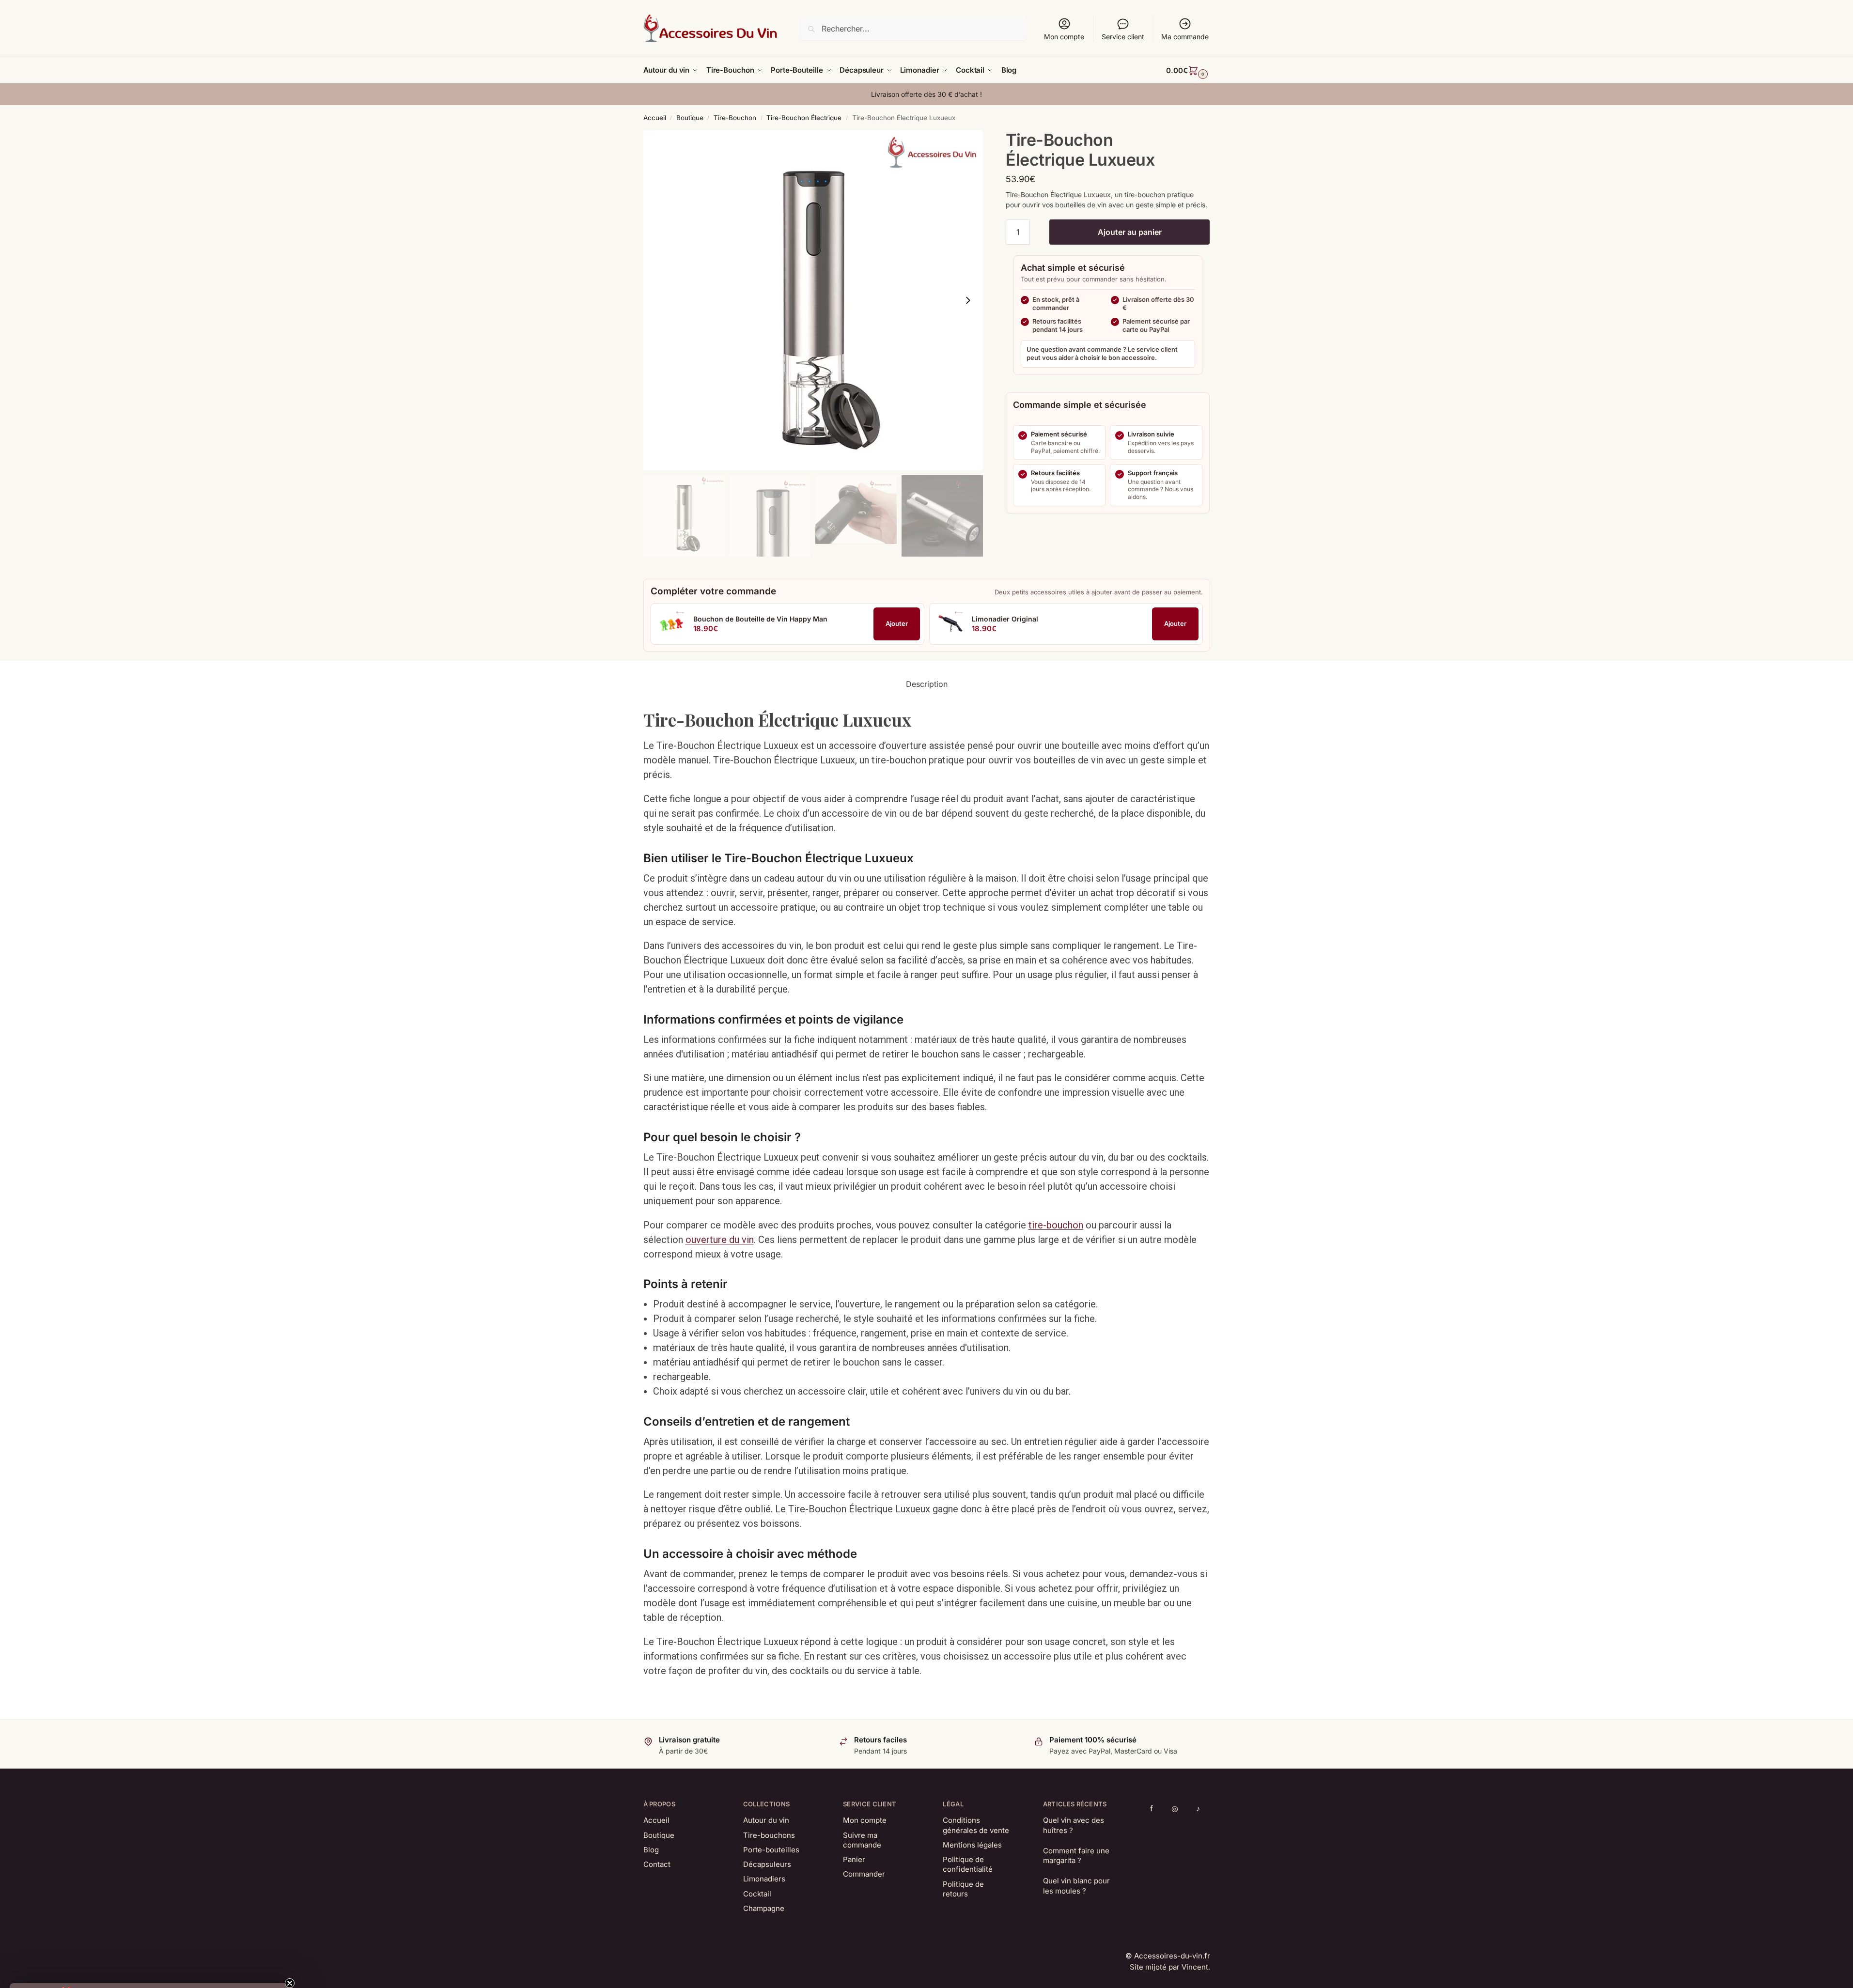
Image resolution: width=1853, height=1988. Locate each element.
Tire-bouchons (769, 1835)
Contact (657, 1864)
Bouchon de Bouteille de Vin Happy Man (760, 619)
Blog (651, 1850)
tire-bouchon (1056, 1225)
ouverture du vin (720, 1240)
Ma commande (1185, 37)
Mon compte (1064, 37)
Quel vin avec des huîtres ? (1074, 1825)
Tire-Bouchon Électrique (804, 118)
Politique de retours (963, 1889)
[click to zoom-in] (813, 300)
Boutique (690, 118)
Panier (854, 1859)
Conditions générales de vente (976, 1825)
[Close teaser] (293, 1968)
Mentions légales (972, 1845)
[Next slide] (968, 300)
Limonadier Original (1005, 619)
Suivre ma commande (862, 1840)
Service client (1123, 37)
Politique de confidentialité (968, 1864)
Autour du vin (766, 1820)
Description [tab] (927, 684)
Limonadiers (764, 1879)
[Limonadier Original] (950, 624)
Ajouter (897, 623)
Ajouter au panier (1130, 232)
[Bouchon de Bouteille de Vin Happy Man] (671, 624)
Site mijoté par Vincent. (1170, 1967)
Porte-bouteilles (771, 1850)
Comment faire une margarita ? (1076, 1856)
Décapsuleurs (767, 1864)
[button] (1188, 71)
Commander (864, 1874)
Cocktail (757, 1894)
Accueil (655, 118)
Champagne (764, 1908)
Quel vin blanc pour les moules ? (1076, 1886)
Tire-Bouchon (735, 118)
